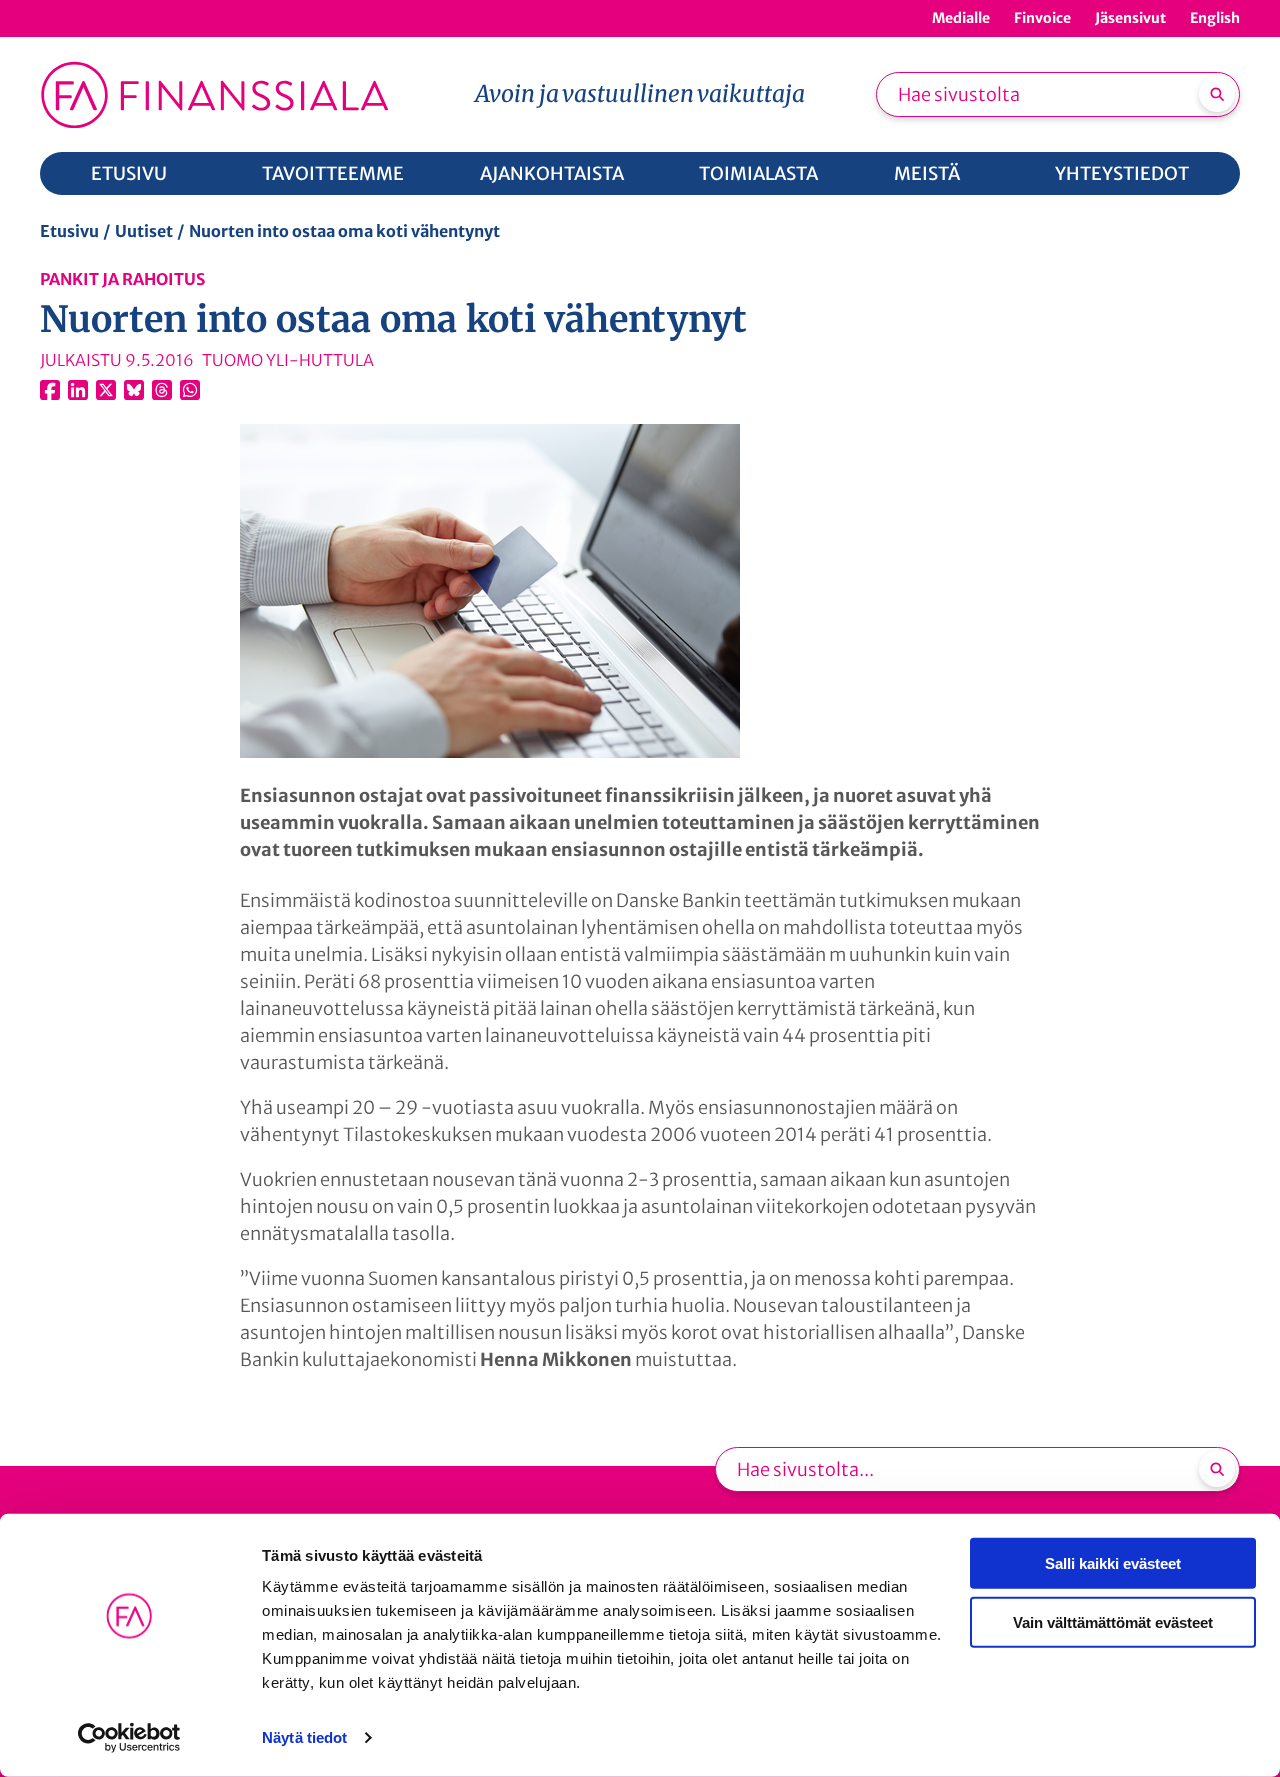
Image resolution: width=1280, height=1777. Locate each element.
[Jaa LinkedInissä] (78, 390)
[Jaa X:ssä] (106, 390)
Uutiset (144, 231)
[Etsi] (1217, 94)
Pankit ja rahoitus (122, 279)
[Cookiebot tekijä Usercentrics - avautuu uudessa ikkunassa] (129, 1738)
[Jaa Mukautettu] (162, 390)
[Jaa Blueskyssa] (134, 390)
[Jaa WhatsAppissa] (190, 390)
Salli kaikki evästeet (1113, 1563)
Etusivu (69, 231)
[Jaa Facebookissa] (50, 390)
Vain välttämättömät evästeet (1113, 1621)
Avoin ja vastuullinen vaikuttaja (640, 93)
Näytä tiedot (304, 1737)
